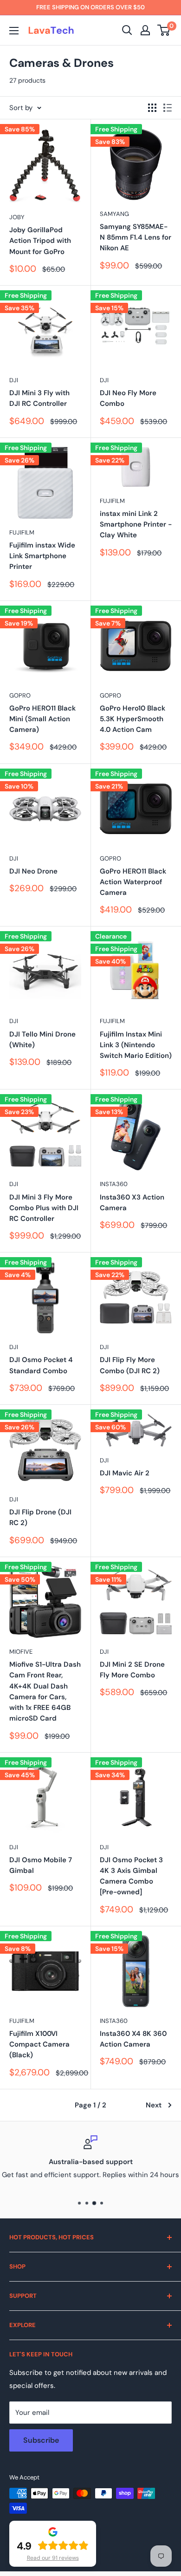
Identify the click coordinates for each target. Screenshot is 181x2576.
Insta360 (114, 1184)
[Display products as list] (168, 108)
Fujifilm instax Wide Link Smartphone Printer (42, 556)
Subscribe (41, 2440)
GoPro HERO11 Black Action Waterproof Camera (133, 882)
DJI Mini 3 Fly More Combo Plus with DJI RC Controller (44, 1208)
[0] (164, 30)
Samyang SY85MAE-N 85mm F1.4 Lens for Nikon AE (136, 238)
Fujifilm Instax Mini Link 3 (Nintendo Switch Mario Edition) (136, 1045)
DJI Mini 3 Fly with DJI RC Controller (39, 398)
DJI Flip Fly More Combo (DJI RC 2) (130, 1365)
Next (154, 2105)
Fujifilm (22, 532)
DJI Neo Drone (33, 871)
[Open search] (127, 30)
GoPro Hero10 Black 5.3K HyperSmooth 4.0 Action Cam (133, 719)
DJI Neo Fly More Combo (128, 398)
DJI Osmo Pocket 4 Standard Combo (41, 1365)
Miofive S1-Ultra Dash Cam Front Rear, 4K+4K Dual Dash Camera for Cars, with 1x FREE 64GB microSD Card (45, 1691)
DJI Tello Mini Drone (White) (42, 1040)
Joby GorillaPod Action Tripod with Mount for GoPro (40, 241)
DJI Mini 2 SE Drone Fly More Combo (132, 1670)
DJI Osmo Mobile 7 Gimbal (41, 1865)
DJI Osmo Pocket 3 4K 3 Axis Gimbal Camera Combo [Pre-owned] (131, 1876)
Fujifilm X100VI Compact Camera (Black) (39, 2044)
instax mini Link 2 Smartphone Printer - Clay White (136, 525)
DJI (14, 380)
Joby (17, 217)
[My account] (145, 30)
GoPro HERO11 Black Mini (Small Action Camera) (42, 719)
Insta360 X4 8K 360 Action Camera (133, 2039)
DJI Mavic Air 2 (125, 1473)
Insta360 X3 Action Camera (132, 1203)
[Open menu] (14, 31)
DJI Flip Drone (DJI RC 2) (40, 1517)
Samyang (114, 214)
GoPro (20, 695)
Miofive (21, 1652)
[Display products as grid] (152, 108)
